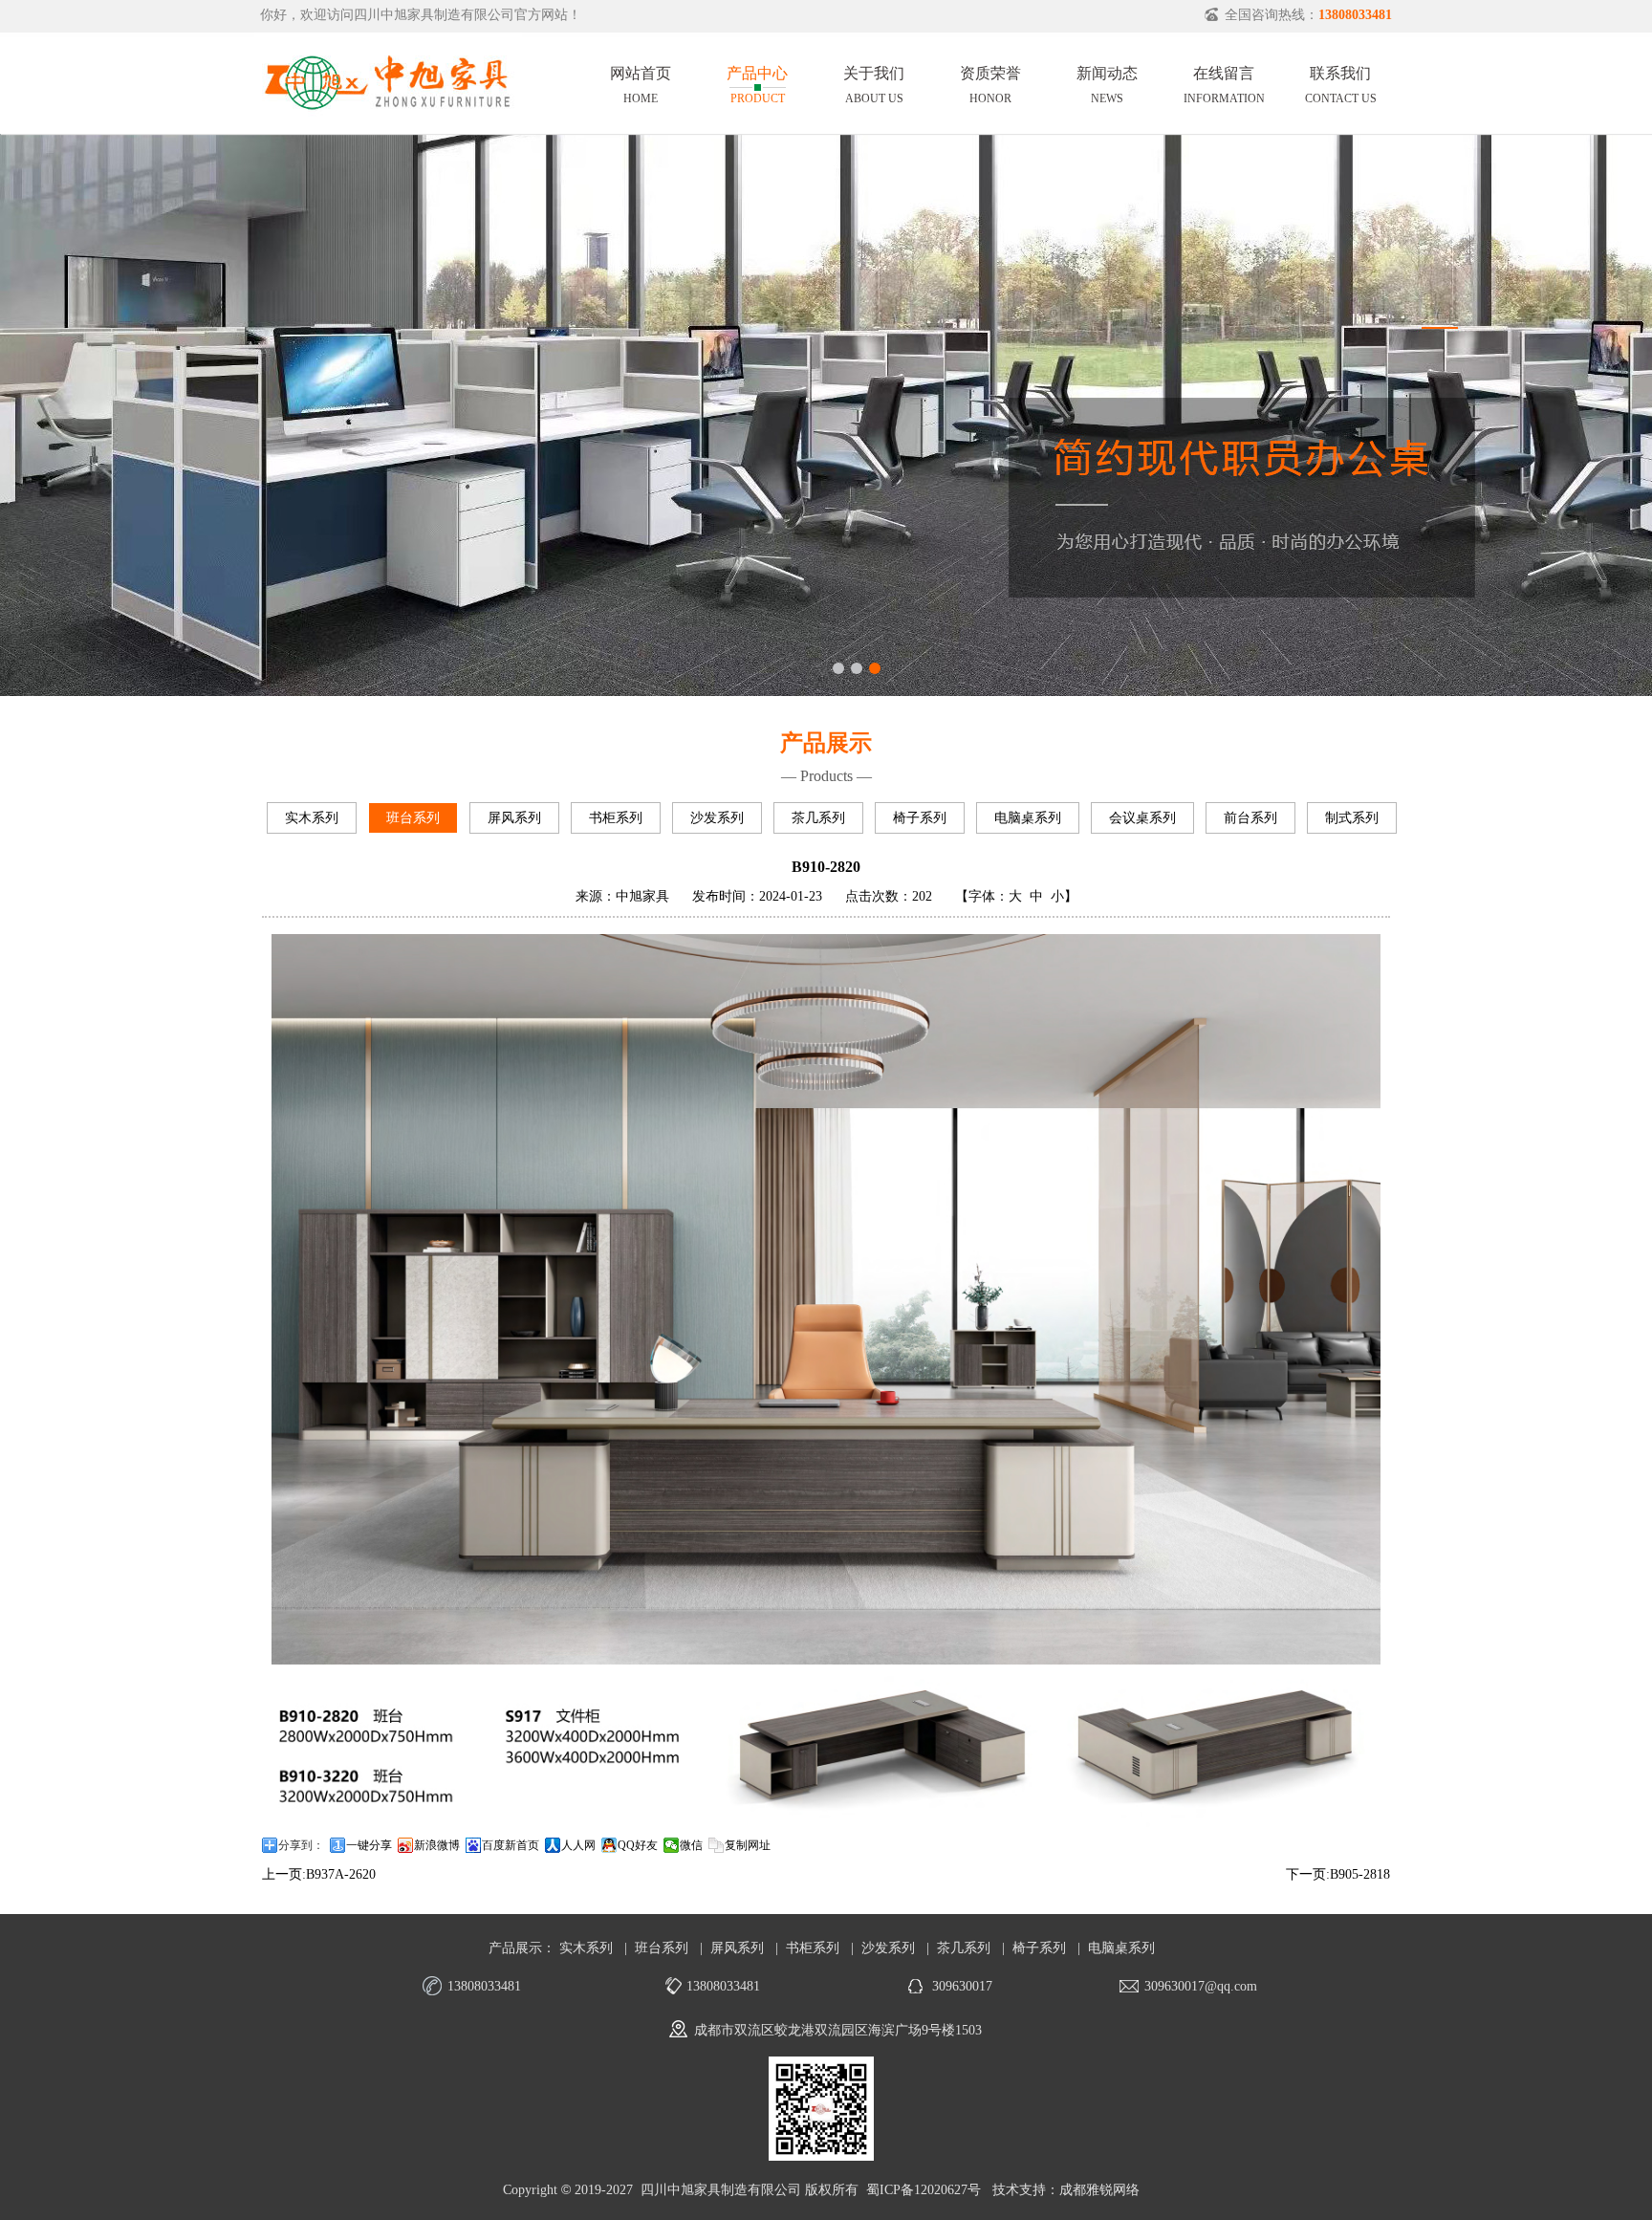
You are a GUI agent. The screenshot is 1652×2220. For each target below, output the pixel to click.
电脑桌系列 (1028, 818)
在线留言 (1224, 82)
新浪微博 (437, 1845)
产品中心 (757, 82)
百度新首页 (511, 1845)
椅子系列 (920, 818)
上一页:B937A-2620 (319, 1874)
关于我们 (874, 82)
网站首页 (641, 82)
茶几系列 (818, 818)
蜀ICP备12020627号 (924, 2190)
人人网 (578, 1845)
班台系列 (413, 818)
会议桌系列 (1142, 818)
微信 (691, 1845)
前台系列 (1250, 818)
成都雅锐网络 (1099, 2190)
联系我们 (1341, 82)
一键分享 (369, 1845)
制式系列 (1352, 818)
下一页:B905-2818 (1338, 1874)
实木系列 (312, 818)
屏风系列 (514, 818)
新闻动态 (1107, 82)
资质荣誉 (990, 82)
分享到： (301, 1845)
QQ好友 (638, 1845)
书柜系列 (616, 818)
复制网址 (748, 1845)
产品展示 (515, 1948)
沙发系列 (717, 818)
